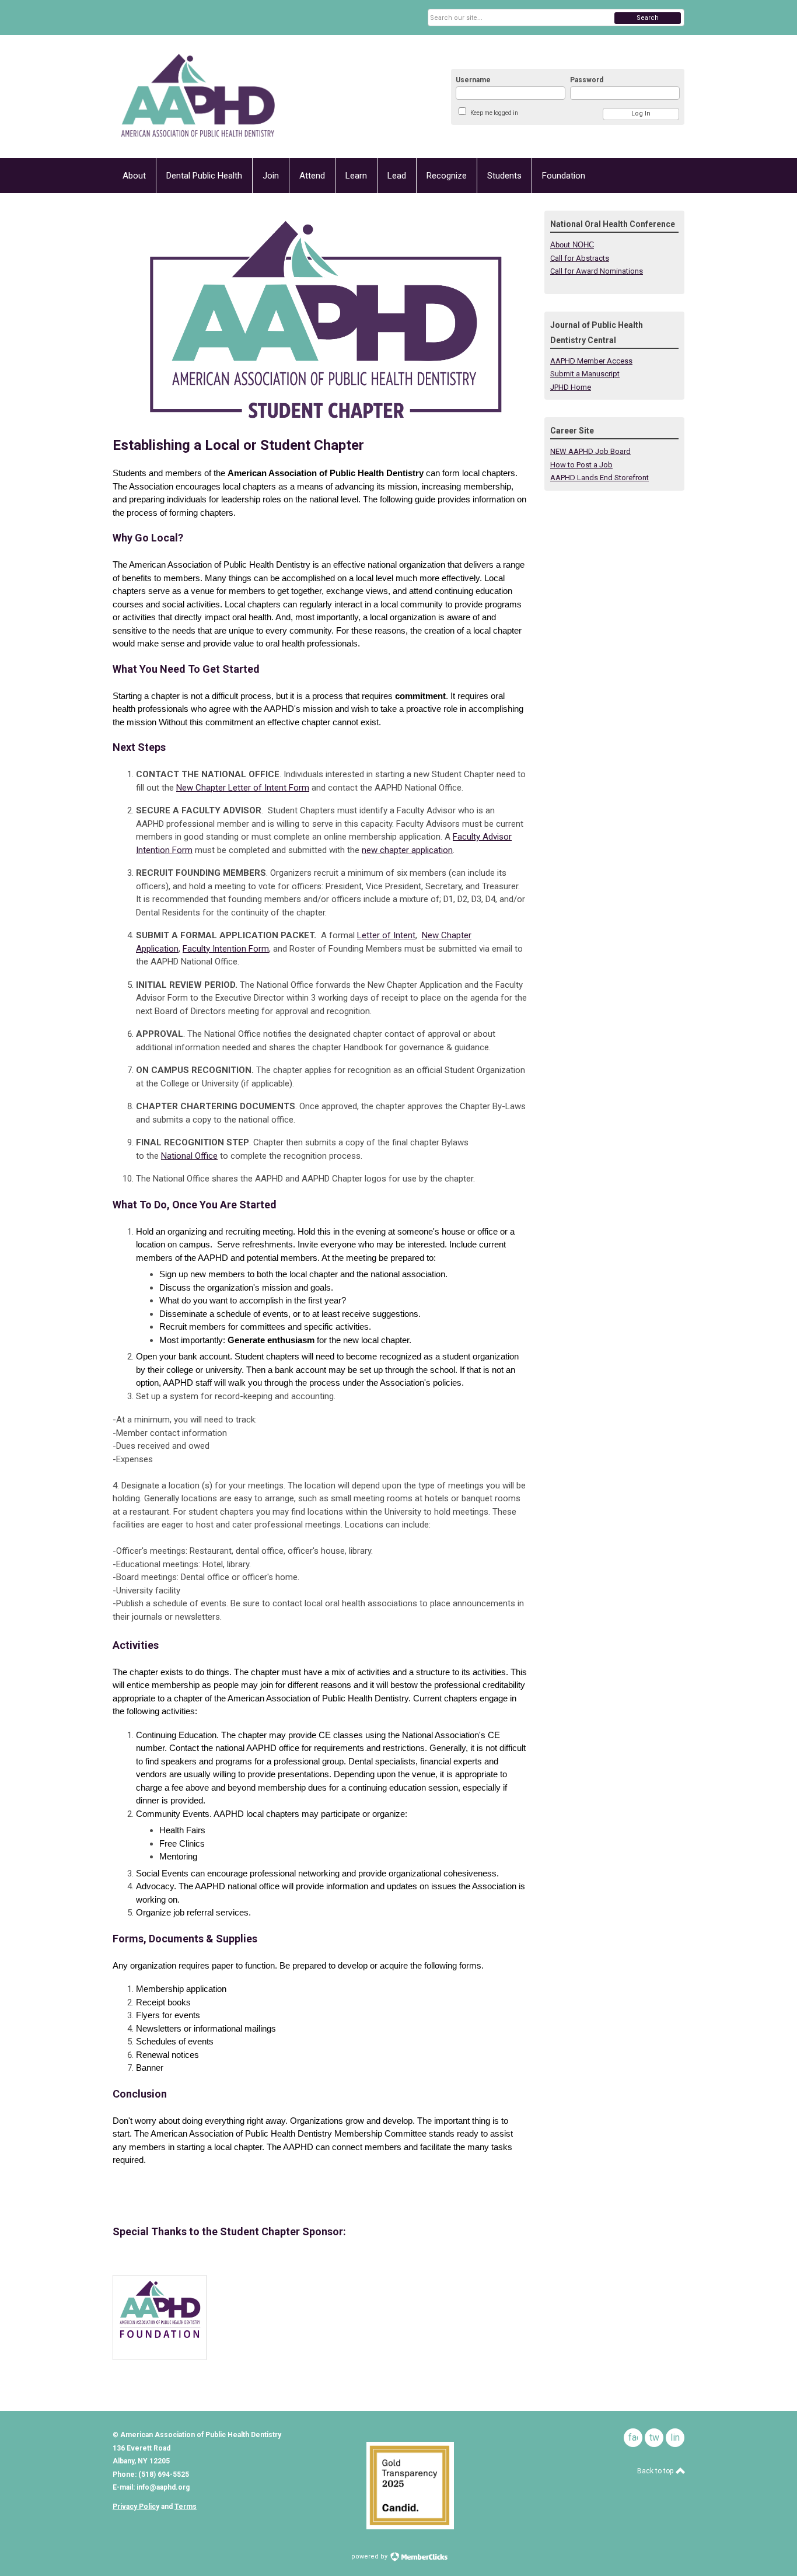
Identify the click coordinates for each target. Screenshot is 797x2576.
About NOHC (572, 245)
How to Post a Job (581, 465)
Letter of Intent (386, 935)
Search (648, 18)
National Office (189, 1156)
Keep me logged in (494, 113)
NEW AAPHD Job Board (590, 451)
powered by (370, 2556)
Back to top (656, 2471)
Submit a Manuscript (585, 374)
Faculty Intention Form (226, 949)
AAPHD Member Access (591, 361)
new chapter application (407, 850)
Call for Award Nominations (597, 271)
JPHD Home (571, 387)
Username (473, 80)
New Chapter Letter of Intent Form (243, 788)
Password (587, 80)
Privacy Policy (136, 2507)
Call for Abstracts (580, 258)
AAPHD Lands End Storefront (600, 478)
